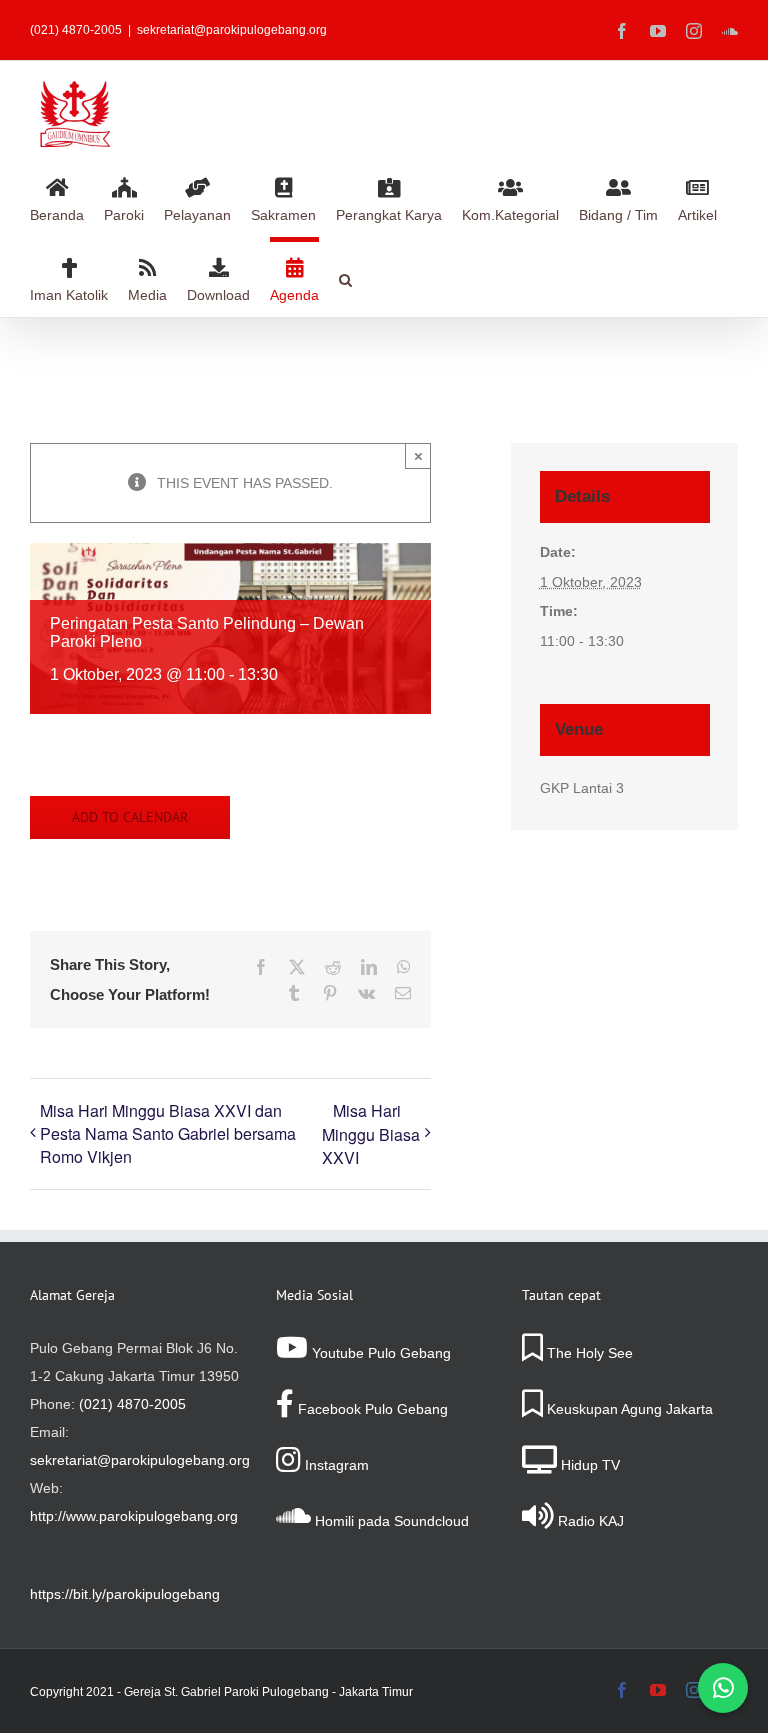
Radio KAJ (589, 1521)
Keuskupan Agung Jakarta (628, 1409)
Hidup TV (588, 1465)
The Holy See (588, 1353)
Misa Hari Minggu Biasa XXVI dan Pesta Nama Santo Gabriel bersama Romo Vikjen (168, 1133)
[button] (345, 277)
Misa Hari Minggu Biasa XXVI (371, 1134)
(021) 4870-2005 (132, 1404)
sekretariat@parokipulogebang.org (232, 30)
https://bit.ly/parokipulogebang (125, 1594)
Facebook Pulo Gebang (371, 1409)
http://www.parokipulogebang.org (134, 1516)
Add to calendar (130, 817)
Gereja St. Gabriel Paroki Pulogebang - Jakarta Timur (268, 1692)
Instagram (335, 1465)
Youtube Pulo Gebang (379, 1353)
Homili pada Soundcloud (390, 1521)
